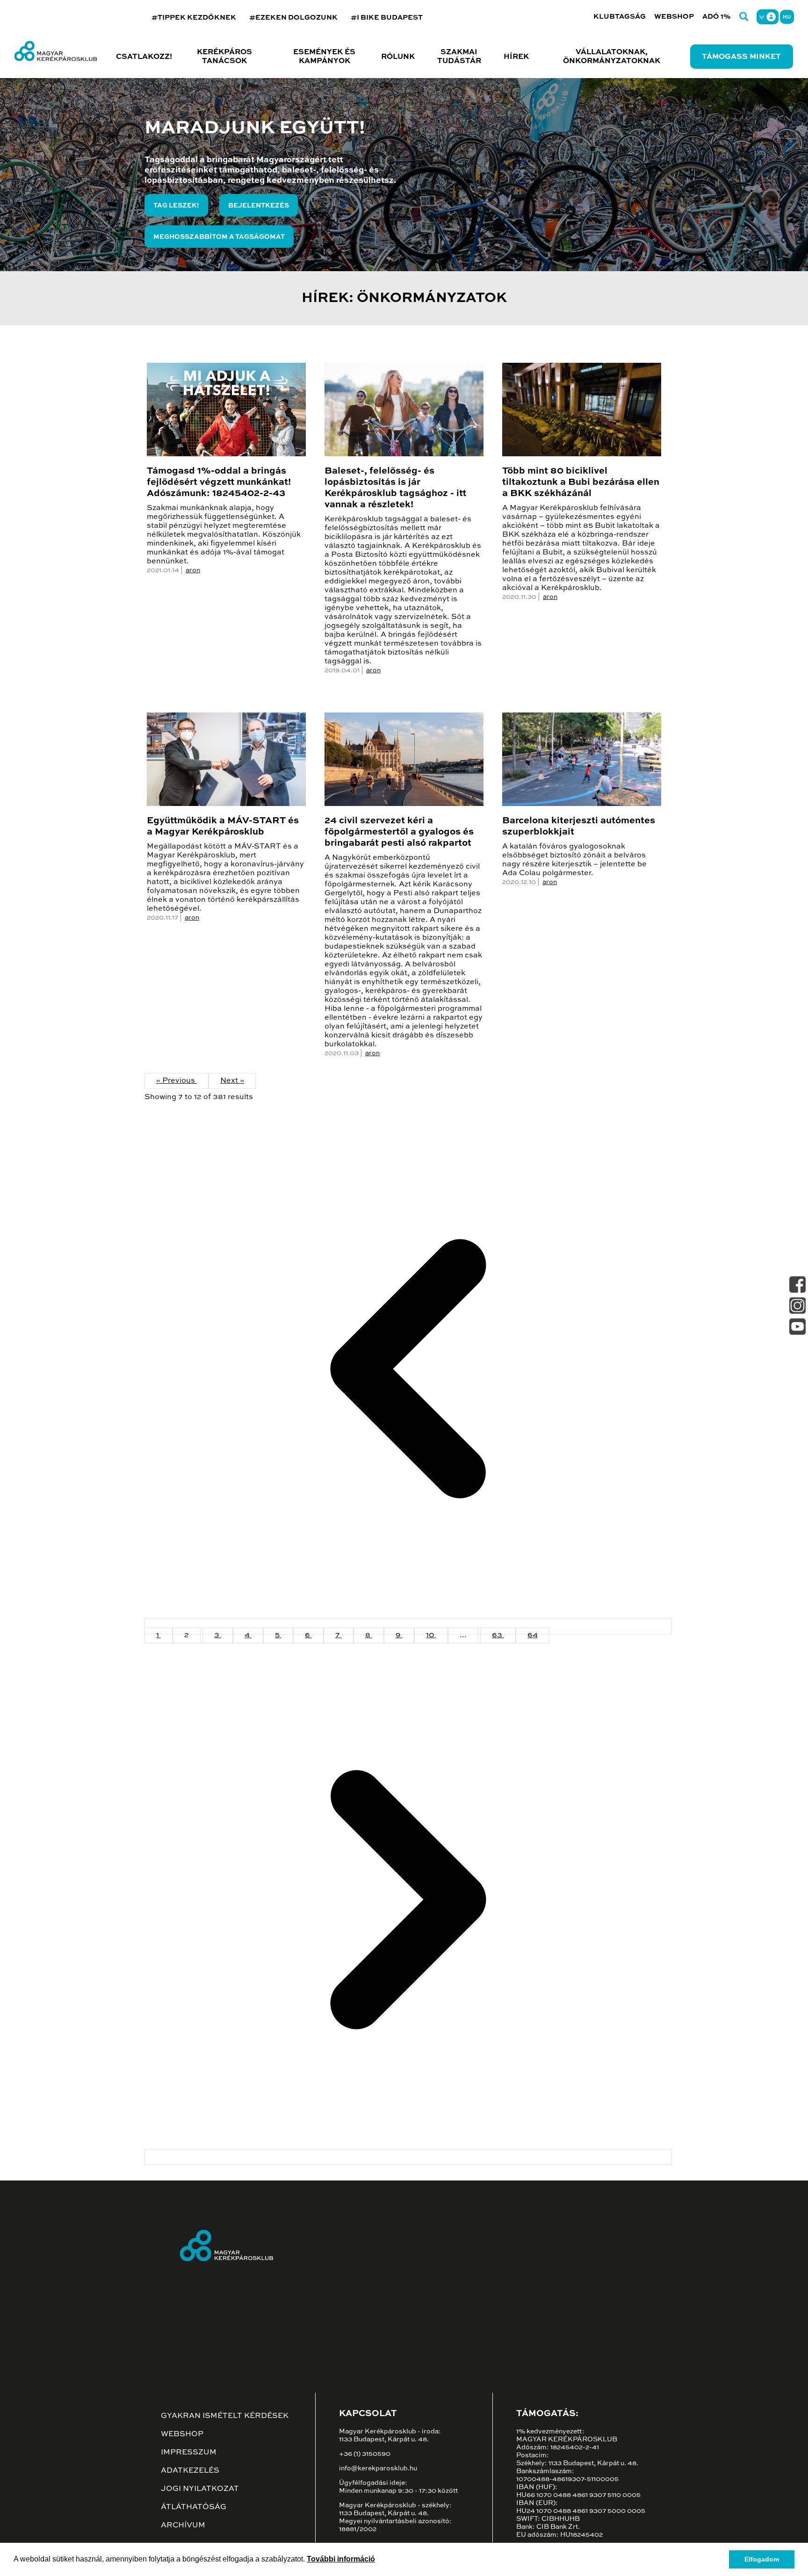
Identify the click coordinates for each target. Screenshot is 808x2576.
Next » (232, 1081)
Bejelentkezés (259, 206)
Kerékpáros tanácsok (224, 57)
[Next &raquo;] (408, 2157)
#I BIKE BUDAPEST (387, 18)
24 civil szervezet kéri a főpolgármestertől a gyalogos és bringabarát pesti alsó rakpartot (399, 832)
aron (193, 570)
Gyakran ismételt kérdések (225, 2416)
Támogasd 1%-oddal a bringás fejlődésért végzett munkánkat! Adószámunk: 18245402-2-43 (219, 482)
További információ (341, 2559)
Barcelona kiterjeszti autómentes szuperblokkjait (579, 827)
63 (498, 1635)
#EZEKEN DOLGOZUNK (293, 18)
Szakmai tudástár (459, 57)
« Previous (177, 1081)
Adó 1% (717, 17)
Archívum (183, 2526)
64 (533, 1635)
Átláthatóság (194, 2507)
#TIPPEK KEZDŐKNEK (194, 18)
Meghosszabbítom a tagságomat (219, 237)
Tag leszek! (176, 206)
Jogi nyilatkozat (200, 2489)
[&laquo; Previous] (408, 1626)
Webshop (674, 17)
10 (431, 1635)
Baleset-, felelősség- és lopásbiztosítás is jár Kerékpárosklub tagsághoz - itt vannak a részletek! (395, 488)
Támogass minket (741, 57)
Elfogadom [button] (762, 2559)
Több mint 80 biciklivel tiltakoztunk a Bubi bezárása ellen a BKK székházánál (581, 482)
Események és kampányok (324, 57)
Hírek (516, 57)
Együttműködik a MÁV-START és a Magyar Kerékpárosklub (223, 827)
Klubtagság (620, 17)
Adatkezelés (190, 2471)
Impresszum (189, 2453)
